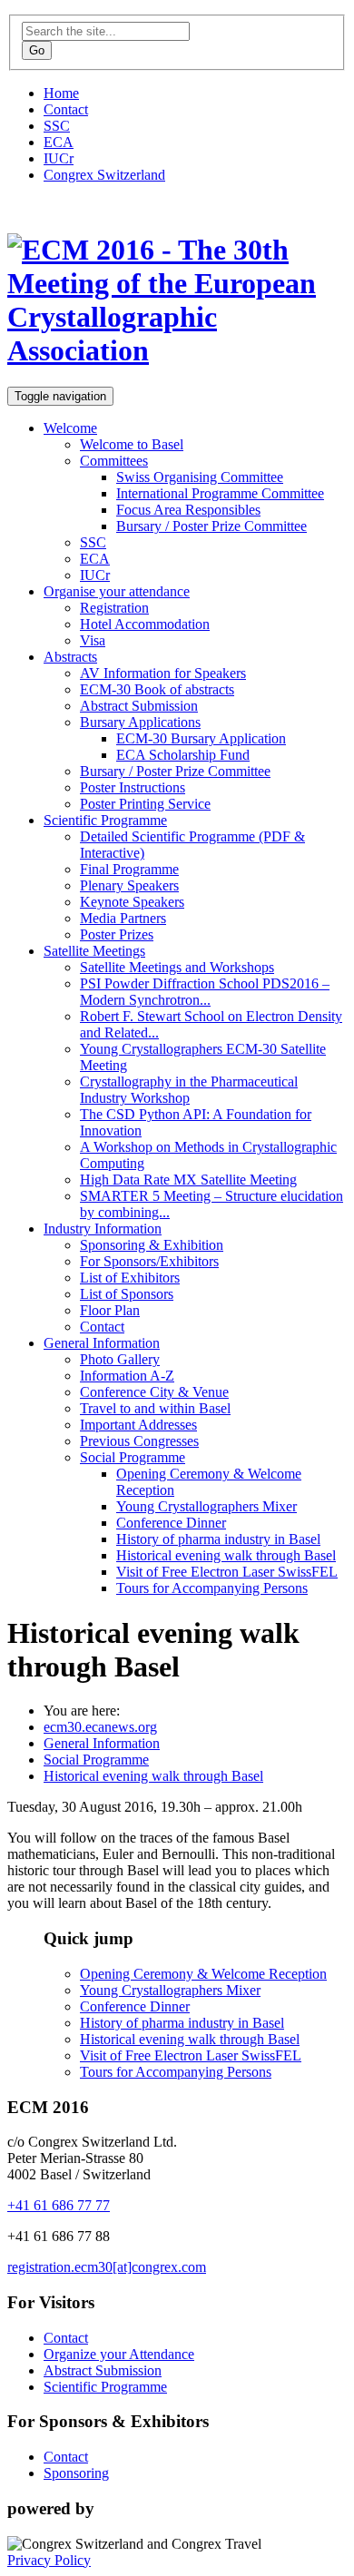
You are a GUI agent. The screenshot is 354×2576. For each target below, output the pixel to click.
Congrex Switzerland (104, 175)
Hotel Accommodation (145, 624)
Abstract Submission (139, 706)
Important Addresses (138, 1425)
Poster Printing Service (145, 804)
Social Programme (133, 1457)
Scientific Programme (105, 820)
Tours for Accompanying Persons (212, 1588)
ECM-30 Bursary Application (201, 738)
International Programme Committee (220, 493)
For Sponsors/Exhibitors (149, 1261)
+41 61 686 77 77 (59, 2205)
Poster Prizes (117, 934)
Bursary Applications (140, 722)
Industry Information (103, 1229)
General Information (102, 1343)
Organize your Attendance (119, 2354)
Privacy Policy (49, 2560)
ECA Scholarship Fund (183, 755)
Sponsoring (76, 2473)
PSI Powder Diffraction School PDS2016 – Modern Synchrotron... (205, 992)
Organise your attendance (117, 591)
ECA (59, 142)
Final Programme (129, 869)
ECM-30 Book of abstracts (157, 689)
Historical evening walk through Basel (226, 1555)
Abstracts (70, 657)
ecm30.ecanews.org (100, 1727)
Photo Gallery (120, 1359)
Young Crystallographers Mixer (206, 1506)
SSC (57, 126)
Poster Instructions (133, 787)
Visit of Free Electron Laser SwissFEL (227, 1572)
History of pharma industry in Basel (218, 1539)
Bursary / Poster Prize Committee (211, 526)
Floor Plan (110, 1310)
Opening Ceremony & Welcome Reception (203, 1974)
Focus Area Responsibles (188, 510)
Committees (114, 461)
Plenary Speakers (129, 885)
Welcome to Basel (132, 444)
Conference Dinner (171, 1523)
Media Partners (123, 918)
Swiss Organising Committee (200, 477)
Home (61, 93)
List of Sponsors (127, 1294)
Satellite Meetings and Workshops (177, 967)
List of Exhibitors (130, 1278)
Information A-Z (127, 1376)
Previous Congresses (139, 1441)
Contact (66, 109)
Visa (93, 640)
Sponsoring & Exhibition (152, 1245)
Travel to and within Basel (155, 1408)
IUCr (59, 158)
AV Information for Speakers (163, 673)
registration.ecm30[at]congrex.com (107, 2267)
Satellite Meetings (94, 951)
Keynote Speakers (132, 902)
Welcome (70, 428)
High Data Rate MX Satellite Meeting (188, 1180)
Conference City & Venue (154, 1392)
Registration (114, 608)
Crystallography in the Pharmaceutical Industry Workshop (189, 1090)
